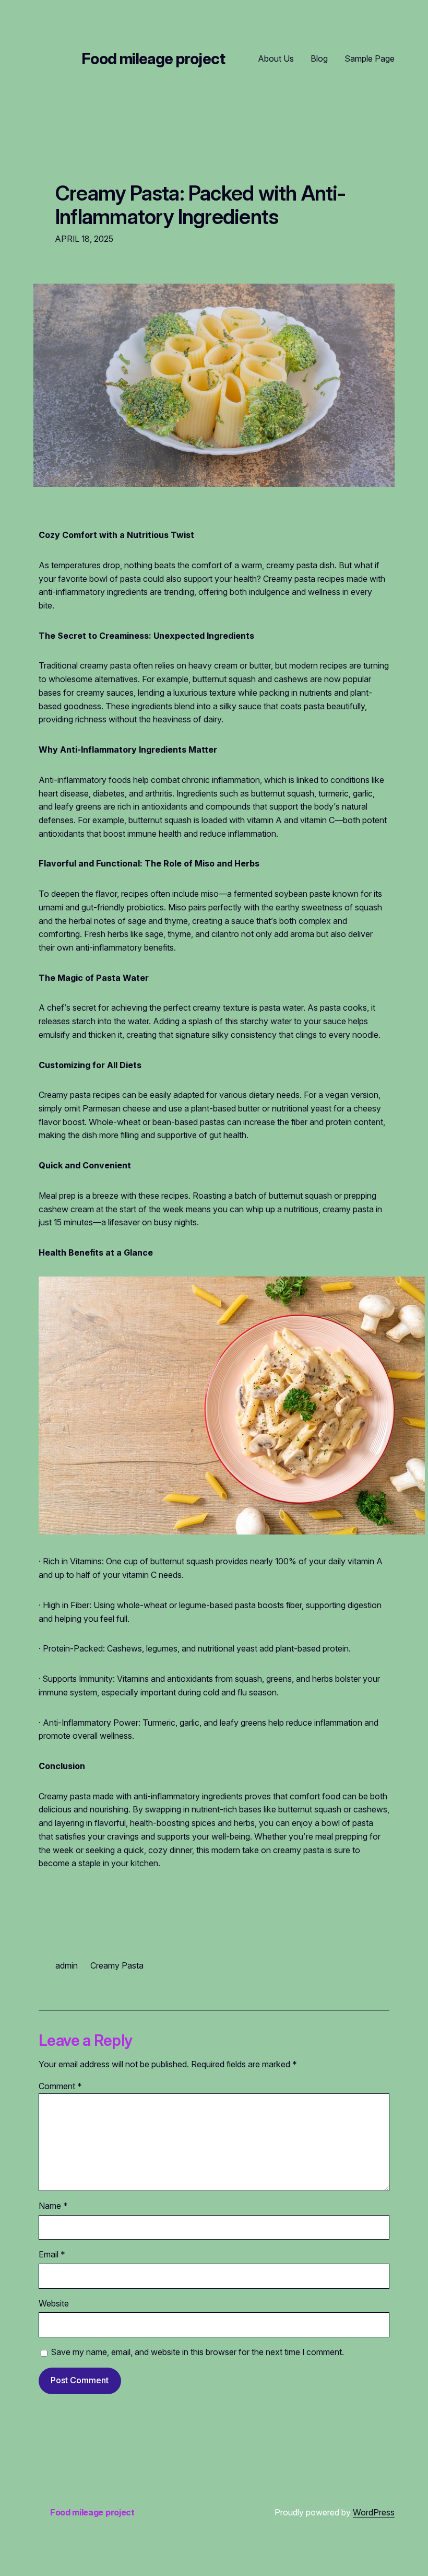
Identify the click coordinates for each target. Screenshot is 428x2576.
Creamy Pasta (117, 1965)
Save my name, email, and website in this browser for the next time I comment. (198, 2352)
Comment (60, 2086)
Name (53, 2206)
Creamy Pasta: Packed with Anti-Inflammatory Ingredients (201, 205)
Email (52, 2254)
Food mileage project (153, 59)
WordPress (374, 2512)
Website (54, 2303)
